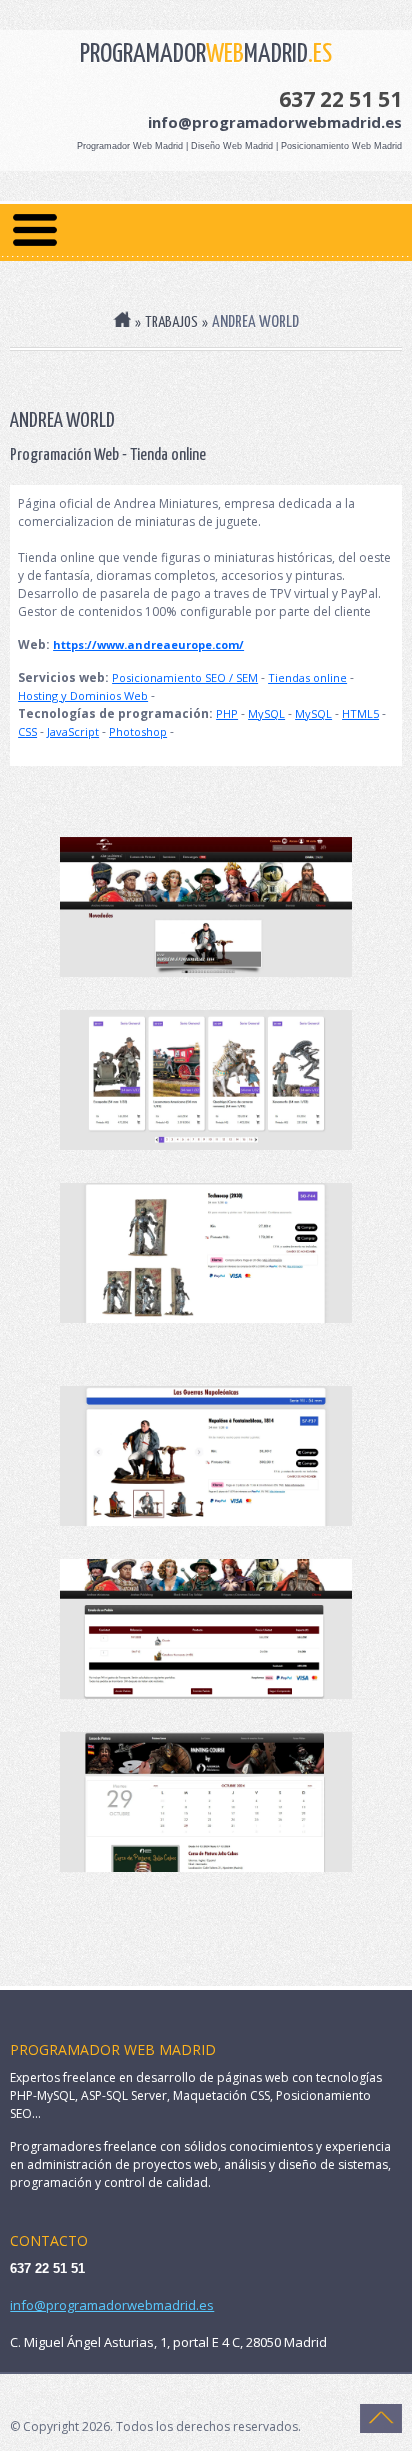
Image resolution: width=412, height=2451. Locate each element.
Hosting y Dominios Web (83, 695)
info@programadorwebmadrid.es (275, 122)
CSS (27, 731)
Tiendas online (307, 677)
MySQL (266, 713)
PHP (227, 713)
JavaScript (73, 731)
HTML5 (360, 713)
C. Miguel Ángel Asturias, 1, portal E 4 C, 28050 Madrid (168, 2342)
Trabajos (171, 322)
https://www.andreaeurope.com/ (148, 644)
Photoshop (138, 731)
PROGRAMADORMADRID (206, 54)
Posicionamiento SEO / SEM (185, 677)
